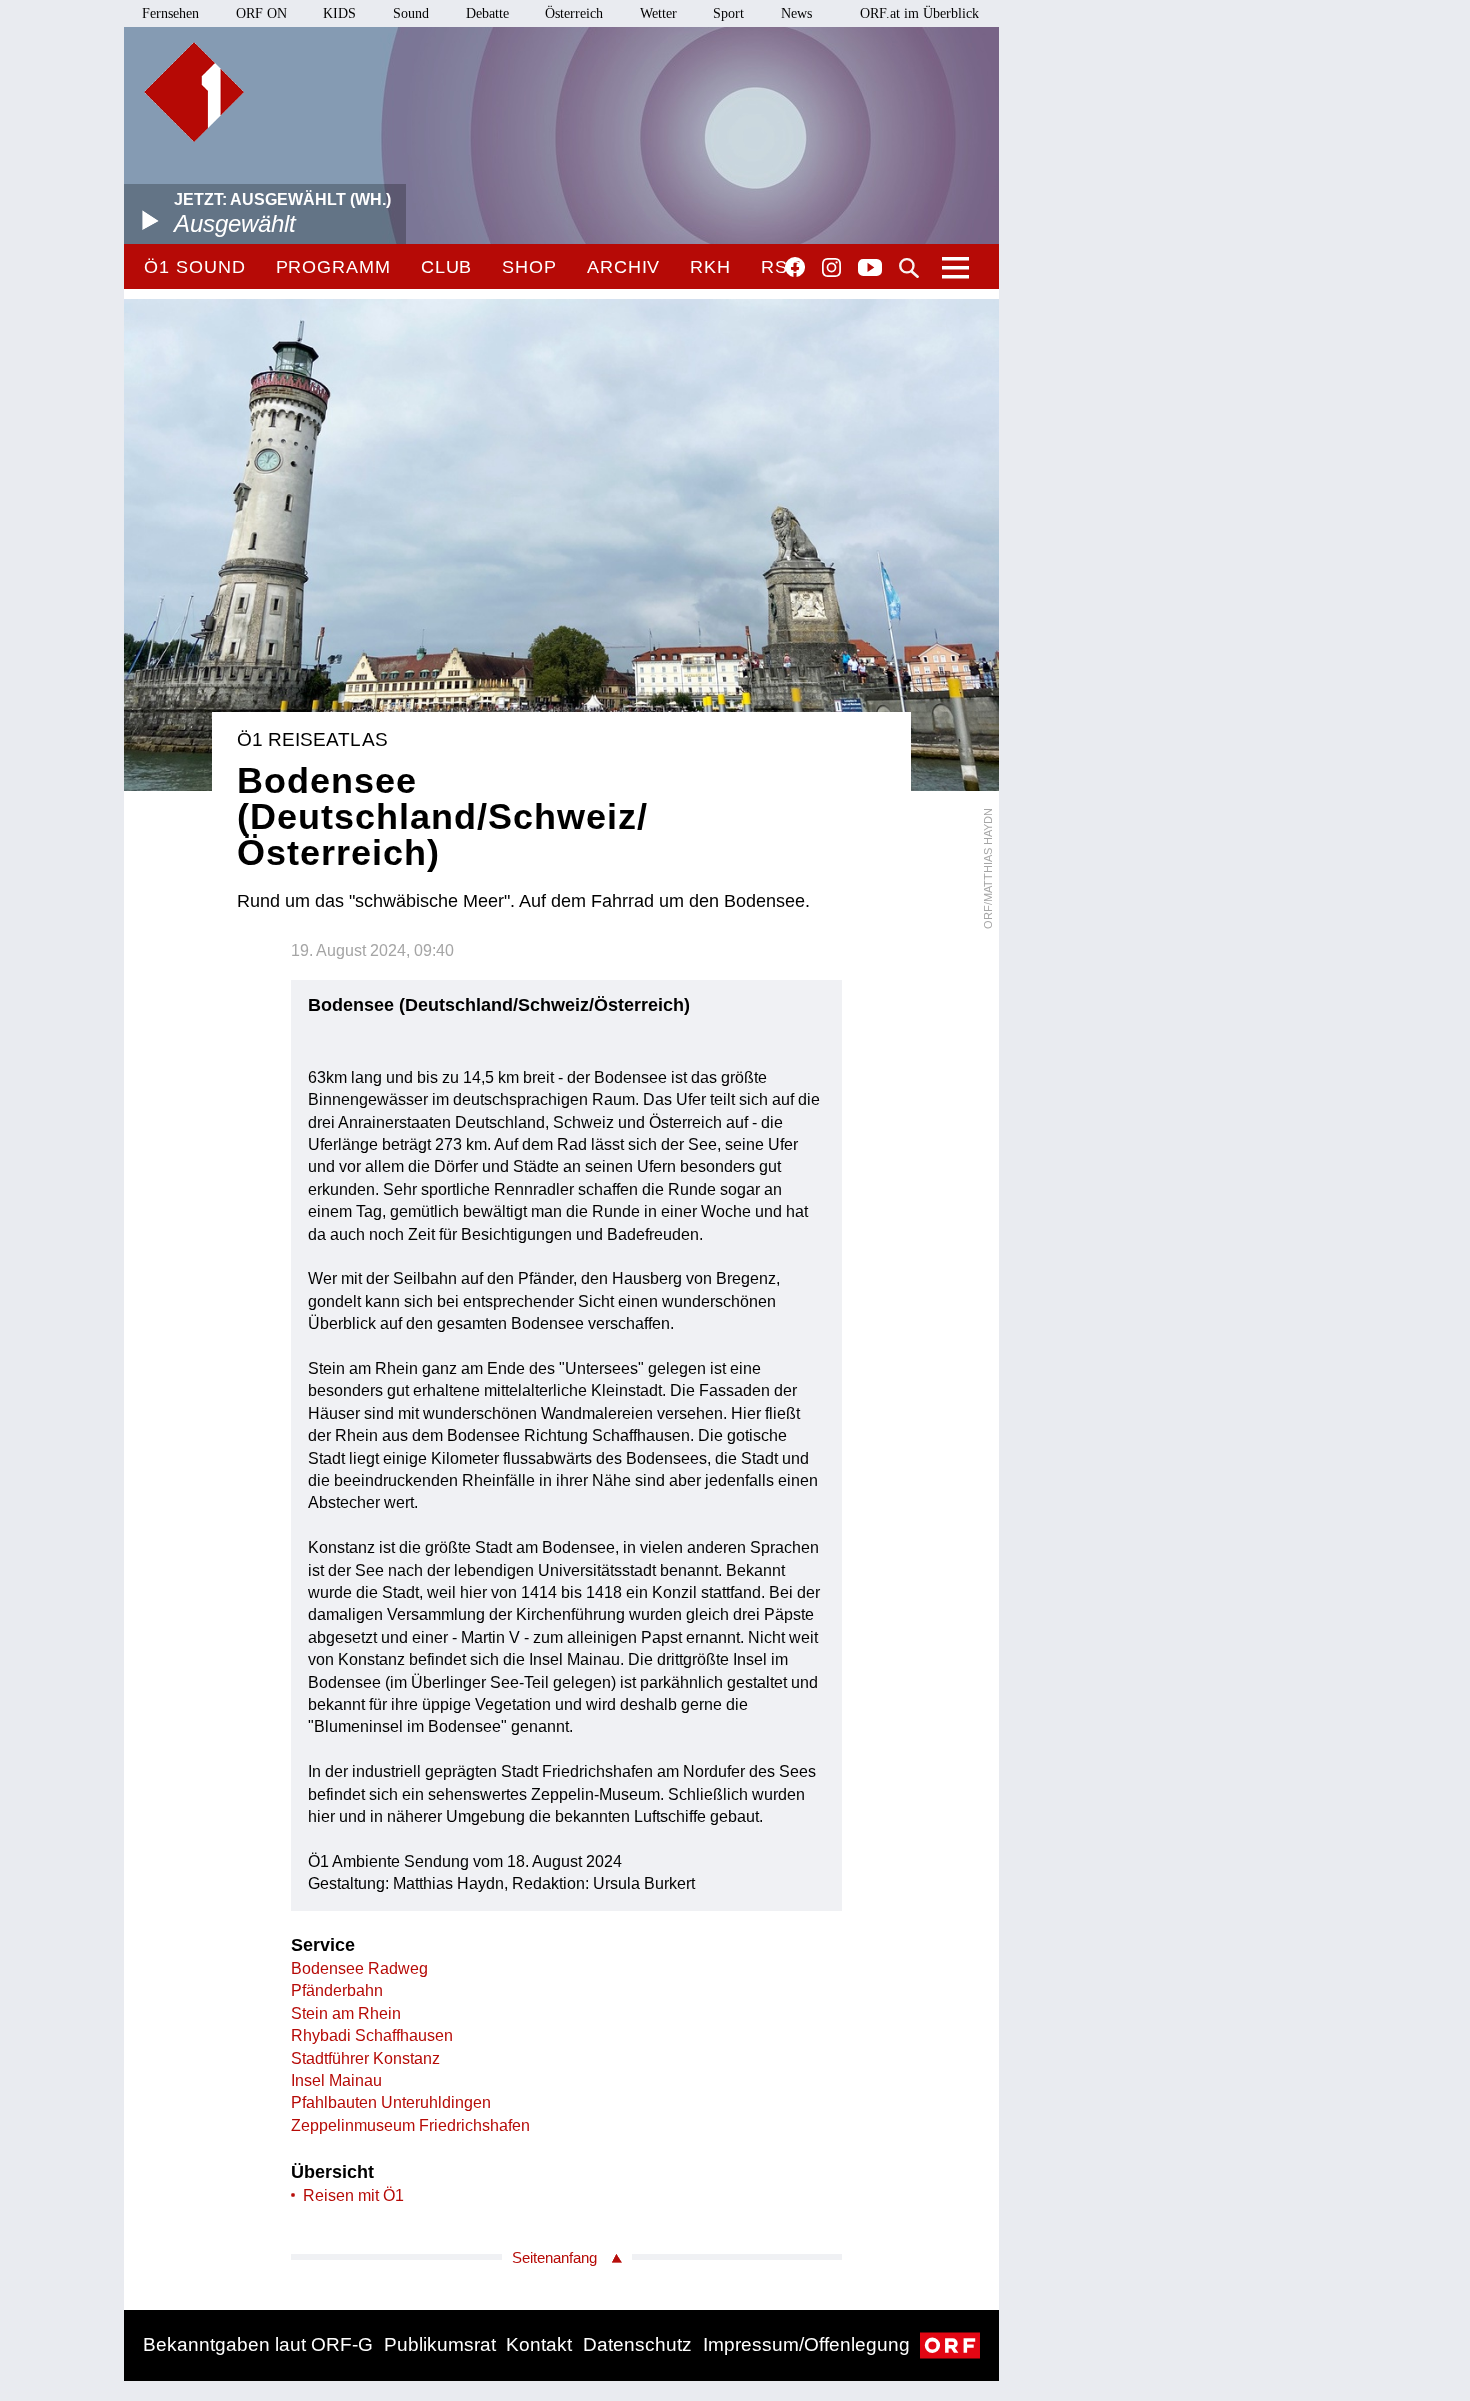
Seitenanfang (554, 2257)
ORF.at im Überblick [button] (919, 13)
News (796, 13)
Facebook (795, 267)
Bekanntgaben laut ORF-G (258, 2344)
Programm (333, 267)
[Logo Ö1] (194, 92)
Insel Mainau (336, 2080)
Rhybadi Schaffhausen (372, 2035)
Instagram (831, 268)
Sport (728, 13)
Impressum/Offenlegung (806, 2344)
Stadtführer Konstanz (365, 2058)
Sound (411, 13)
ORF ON (261, 13)
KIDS (339, 13)
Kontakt (539, 2344)
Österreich (574, 13)
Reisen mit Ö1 (353, 2195)
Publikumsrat (440, 2344)
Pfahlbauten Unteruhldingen (391, 2102)
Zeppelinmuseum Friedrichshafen (410, 2125)
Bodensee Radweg (359, 1968)
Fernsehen (170, 13)
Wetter (658, 13)
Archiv (623, 267)
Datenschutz (637, 2344)
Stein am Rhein (346, 2013)
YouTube (870, 269)
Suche (909, 268)
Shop (529, 267)
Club (447, 267)
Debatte (487, 13)
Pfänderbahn (337, 1990)
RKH (710, 267)
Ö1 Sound (194, 267)
